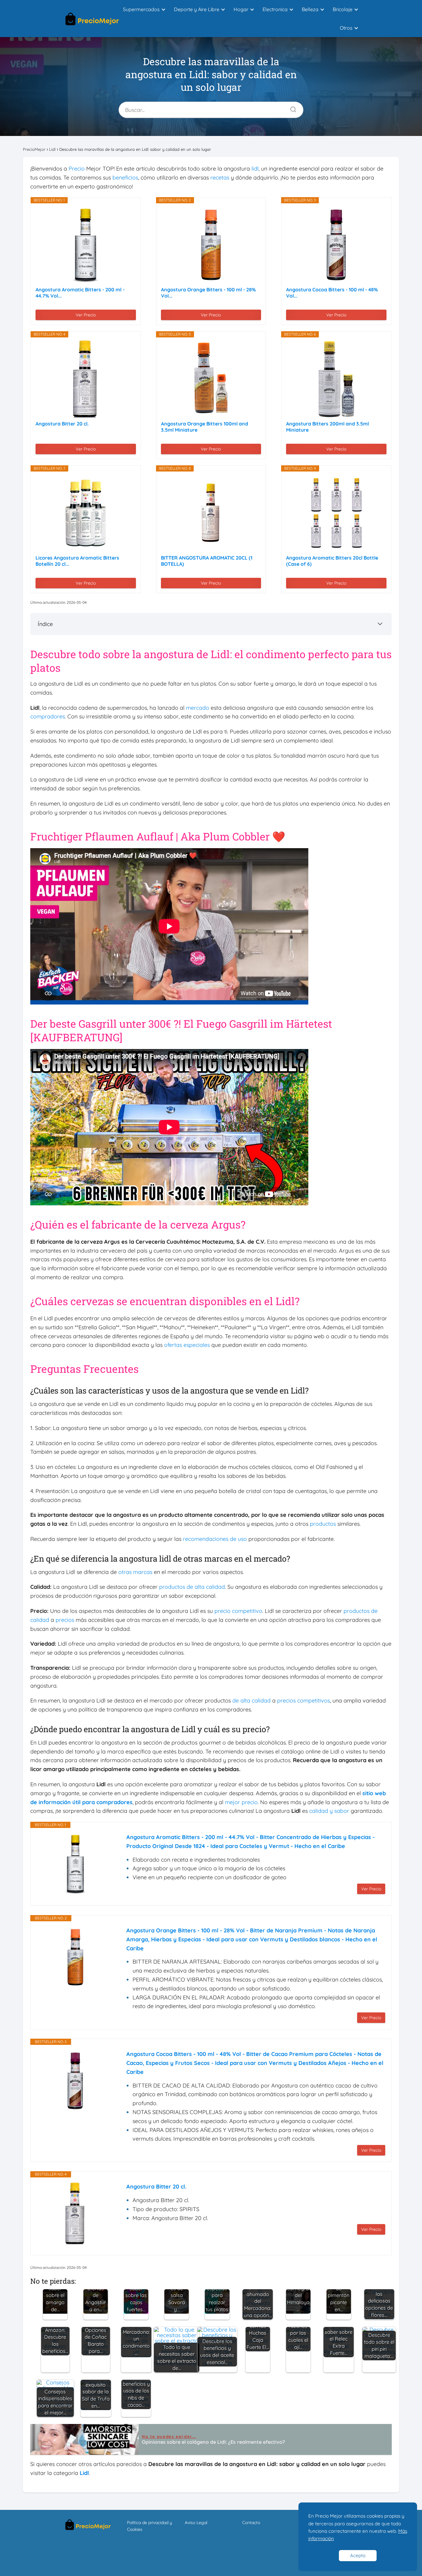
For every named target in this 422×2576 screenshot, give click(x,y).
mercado (198, 708)
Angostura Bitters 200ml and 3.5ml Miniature (327, 427)
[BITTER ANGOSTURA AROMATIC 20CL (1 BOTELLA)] (211, 513)
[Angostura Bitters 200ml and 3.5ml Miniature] (336, 379)
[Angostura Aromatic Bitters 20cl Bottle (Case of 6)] (336, 513)
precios (65, 1620)
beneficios (125, 178)
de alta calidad (251, 1700)
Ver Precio (86, 315)
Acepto (358, 2555)
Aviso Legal (196, 2523)
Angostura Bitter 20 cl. (62, 424)
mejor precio (241, 1802)
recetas (220, 178)
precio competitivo (238, 1611)
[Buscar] (291, 108)
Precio (77, 169)
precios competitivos (304, 1700)
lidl (255, 169)
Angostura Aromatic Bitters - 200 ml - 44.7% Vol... (80, 293)
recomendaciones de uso (215, 1539)
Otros (346, 28)
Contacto (251, 2523)
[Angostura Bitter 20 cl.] (86, 379)
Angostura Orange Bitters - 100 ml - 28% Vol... (208, 293)
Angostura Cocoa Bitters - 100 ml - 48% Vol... (332, 293)
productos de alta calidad (192, 1587)
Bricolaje (343, 9)
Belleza (310, 9)
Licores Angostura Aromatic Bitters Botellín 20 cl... (77, 561)
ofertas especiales (187, 1345)
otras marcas (135, 1572)
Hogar (241, 9)
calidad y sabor (329, 1811)
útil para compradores (102, 1802)
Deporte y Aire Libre (197, 9)
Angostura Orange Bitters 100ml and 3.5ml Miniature (205, 427)
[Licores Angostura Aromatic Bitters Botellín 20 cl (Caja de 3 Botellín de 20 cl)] (86, 513)
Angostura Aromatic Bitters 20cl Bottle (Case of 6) (332, 561)
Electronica (275, 9)
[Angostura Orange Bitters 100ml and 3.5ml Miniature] (211, 379)
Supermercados (141, 9)
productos (323, 1524)
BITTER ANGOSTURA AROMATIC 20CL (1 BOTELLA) (207, 561)
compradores (48, 716)
